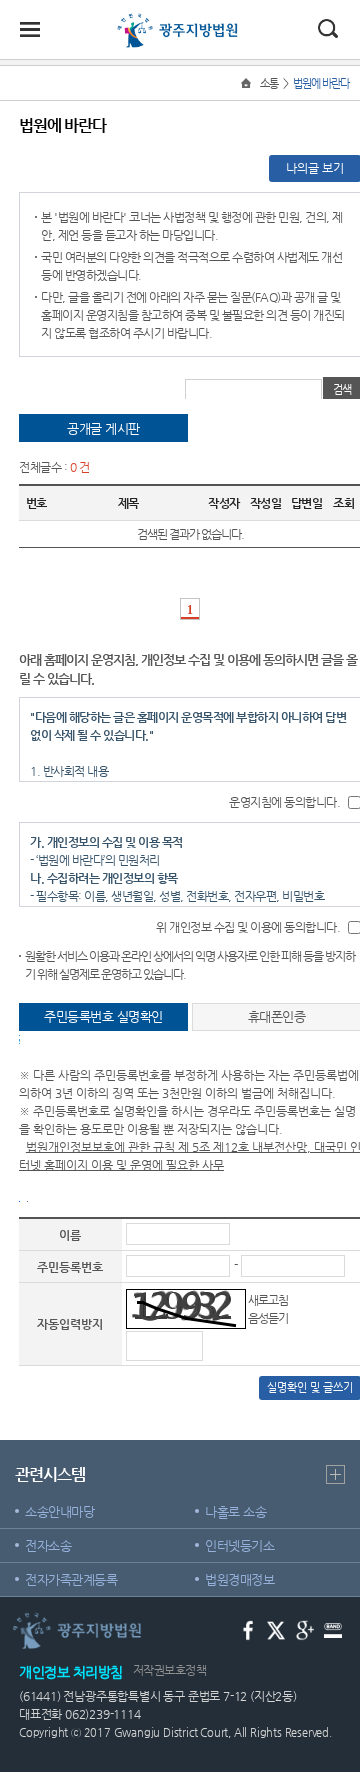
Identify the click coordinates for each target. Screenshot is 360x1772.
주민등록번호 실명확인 (103, 1016)
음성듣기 (268, 1318)
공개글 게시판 (103, 428)
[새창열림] (248, 1629)
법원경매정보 (239, 1579)
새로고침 (268, 1300)
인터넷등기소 (239, 1545)
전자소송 (48, 1545)
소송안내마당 (59, 1511)
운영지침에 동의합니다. (284, 802)
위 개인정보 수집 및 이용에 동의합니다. (248, 927)
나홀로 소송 (235, 1511)
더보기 (335, 1474)
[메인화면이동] (248, 83)
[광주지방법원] (180, 22)
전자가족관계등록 (71, 1579)
